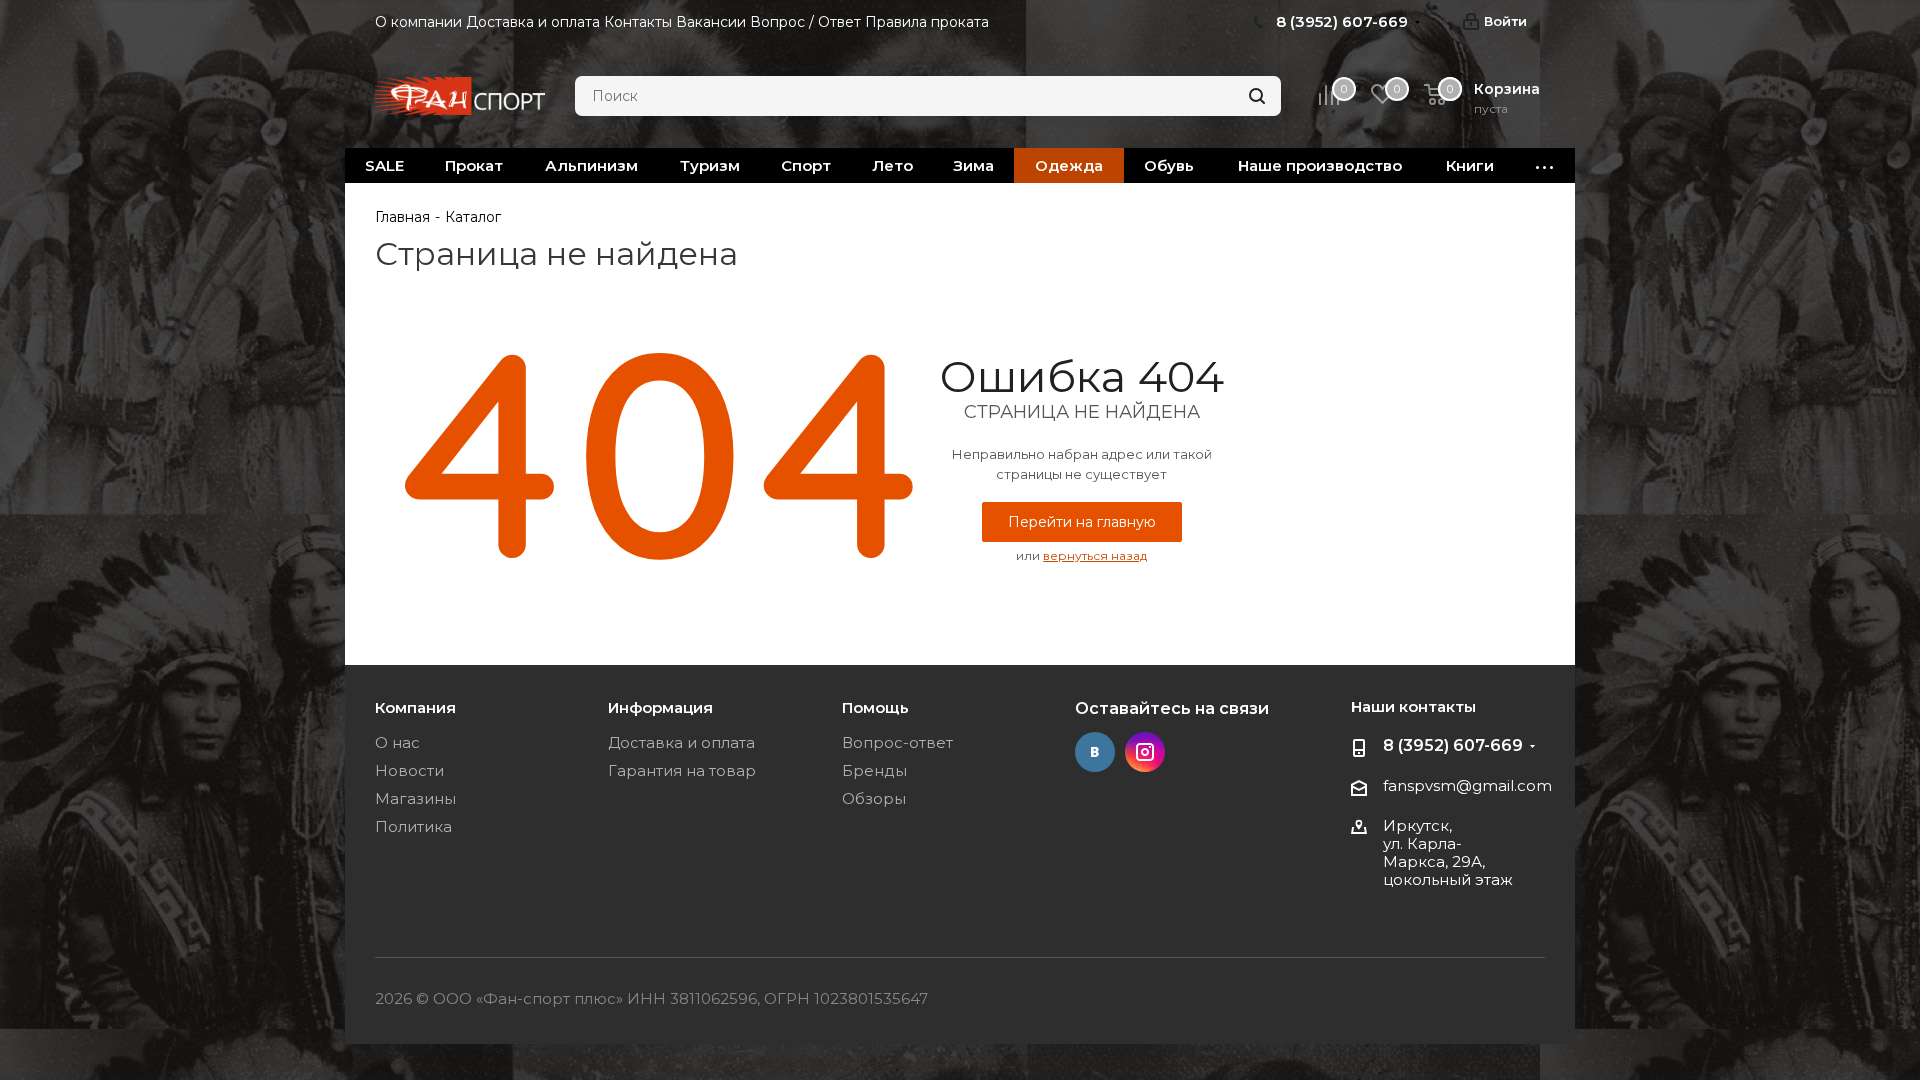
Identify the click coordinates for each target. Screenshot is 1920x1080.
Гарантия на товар (682, 770)
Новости (409, 770)
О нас (397, 742)
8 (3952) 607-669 (1453, 745)
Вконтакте (1095, 752)
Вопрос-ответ (897, 742)
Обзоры (874, 798)
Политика (413, 826)
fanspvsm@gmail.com (1467, 785)
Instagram (1145, 752)
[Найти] (1257, 96)
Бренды (874, 770)
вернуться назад (1095, 555)
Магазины (415, 798)
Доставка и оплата (681, 742)
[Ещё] (1545, 165)
